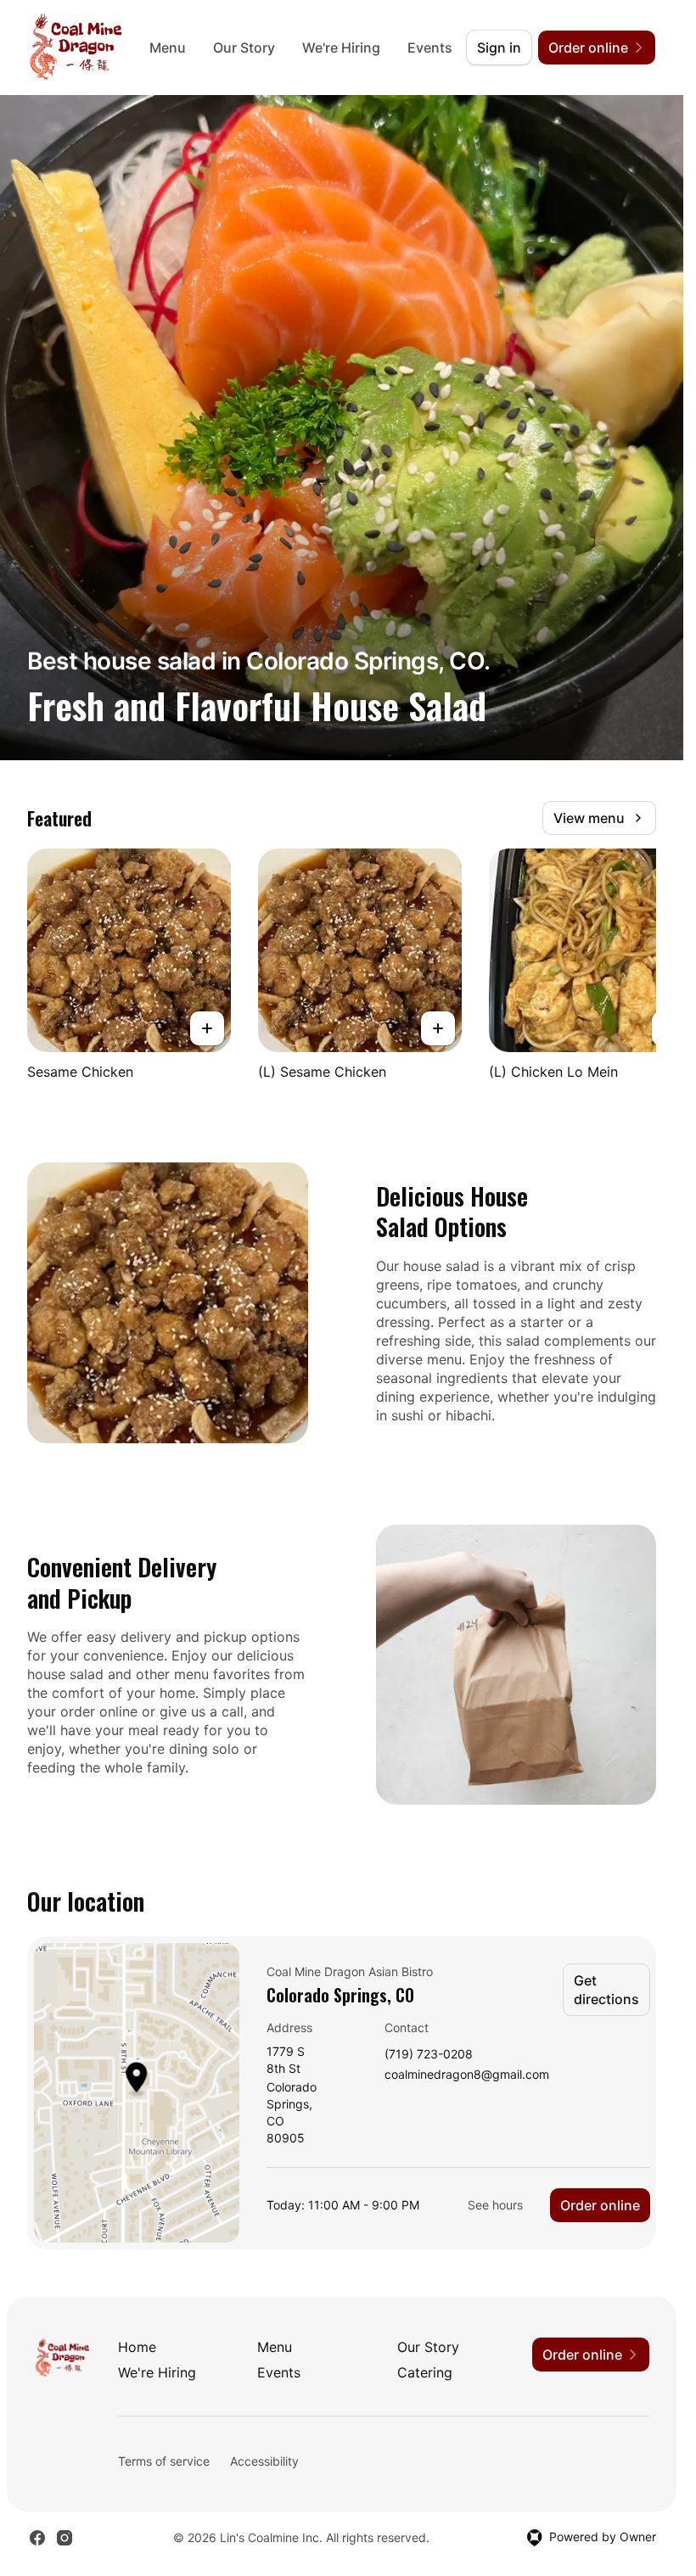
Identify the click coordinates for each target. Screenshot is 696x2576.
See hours (495, 2205)
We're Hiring (341, 48)
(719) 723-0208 (429, 2055)
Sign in (499, 48)
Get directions (606, 1990)
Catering (425, 2372)
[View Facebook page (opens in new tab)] (37, 2538)
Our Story (244, 48)
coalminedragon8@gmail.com (467, 2075)
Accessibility (264, 2461)
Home (137, 2347)
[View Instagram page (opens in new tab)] (65, 2538)
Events (430, 48)
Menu (168, 48)
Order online (600, 2205)
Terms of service (164, 2461)
